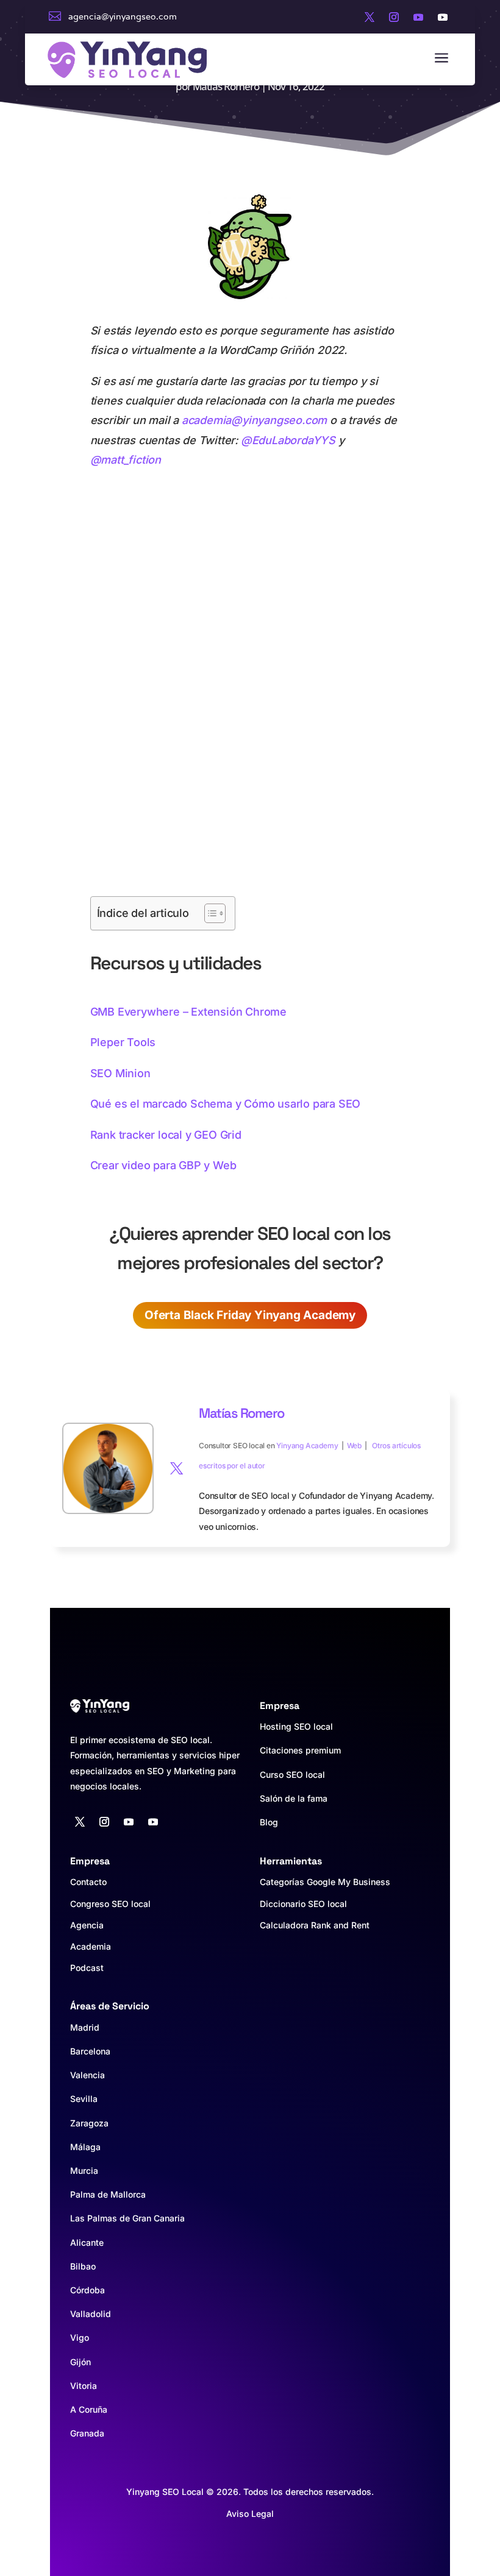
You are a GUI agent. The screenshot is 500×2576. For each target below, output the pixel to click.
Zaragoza (89, 2123)
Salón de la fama (294, 1798)
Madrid (85, 2027)
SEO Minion (120, 1073)
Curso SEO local (292, 1775)
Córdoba (87, 2290)
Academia (91, 1946)
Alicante (87, 2242)
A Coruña (89, 2409)
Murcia (84, 2171)
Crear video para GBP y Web (163, 1165)
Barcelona (90, 2051)
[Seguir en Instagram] (394, 17)
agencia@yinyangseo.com (123, 16)
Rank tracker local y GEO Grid (166, 1135)
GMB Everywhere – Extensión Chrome (188, 1012)
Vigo (80, 2337)
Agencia (87, 1925)
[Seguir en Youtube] (418, 17)
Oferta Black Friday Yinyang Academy (250, 1315)
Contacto (88, 1882)
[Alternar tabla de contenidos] (209, 913)
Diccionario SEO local (303, 1904)
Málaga (85, 2147)
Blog (269, 1822)
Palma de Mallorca (108, 2194)
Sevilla (84, 2099)
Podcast (87, 1968)
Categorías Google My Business (325, 1882)
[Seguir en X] (370, 17)
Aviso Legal (250, 2514)
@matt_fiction (126, 460)
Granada (87, 2433)
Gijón (80, 2362)
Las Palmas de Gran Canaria (127, 2218)
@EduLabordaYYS (288, 440)
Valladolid (91, 2314)
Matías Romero (226, 86)
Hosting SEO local (296, 1726)
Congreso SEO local (110, 1904)
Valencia (87, 2075)
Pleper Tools (123, 1042)
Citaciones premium (300, 1750)
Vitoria (84, 2386)
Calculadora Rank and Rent (315, 1925)
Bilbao (83, 2266)
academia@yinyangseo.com (254, 420)
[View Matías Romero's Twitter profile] (176, 1468)
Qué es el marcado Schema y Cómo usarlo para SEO (226, 1104)
